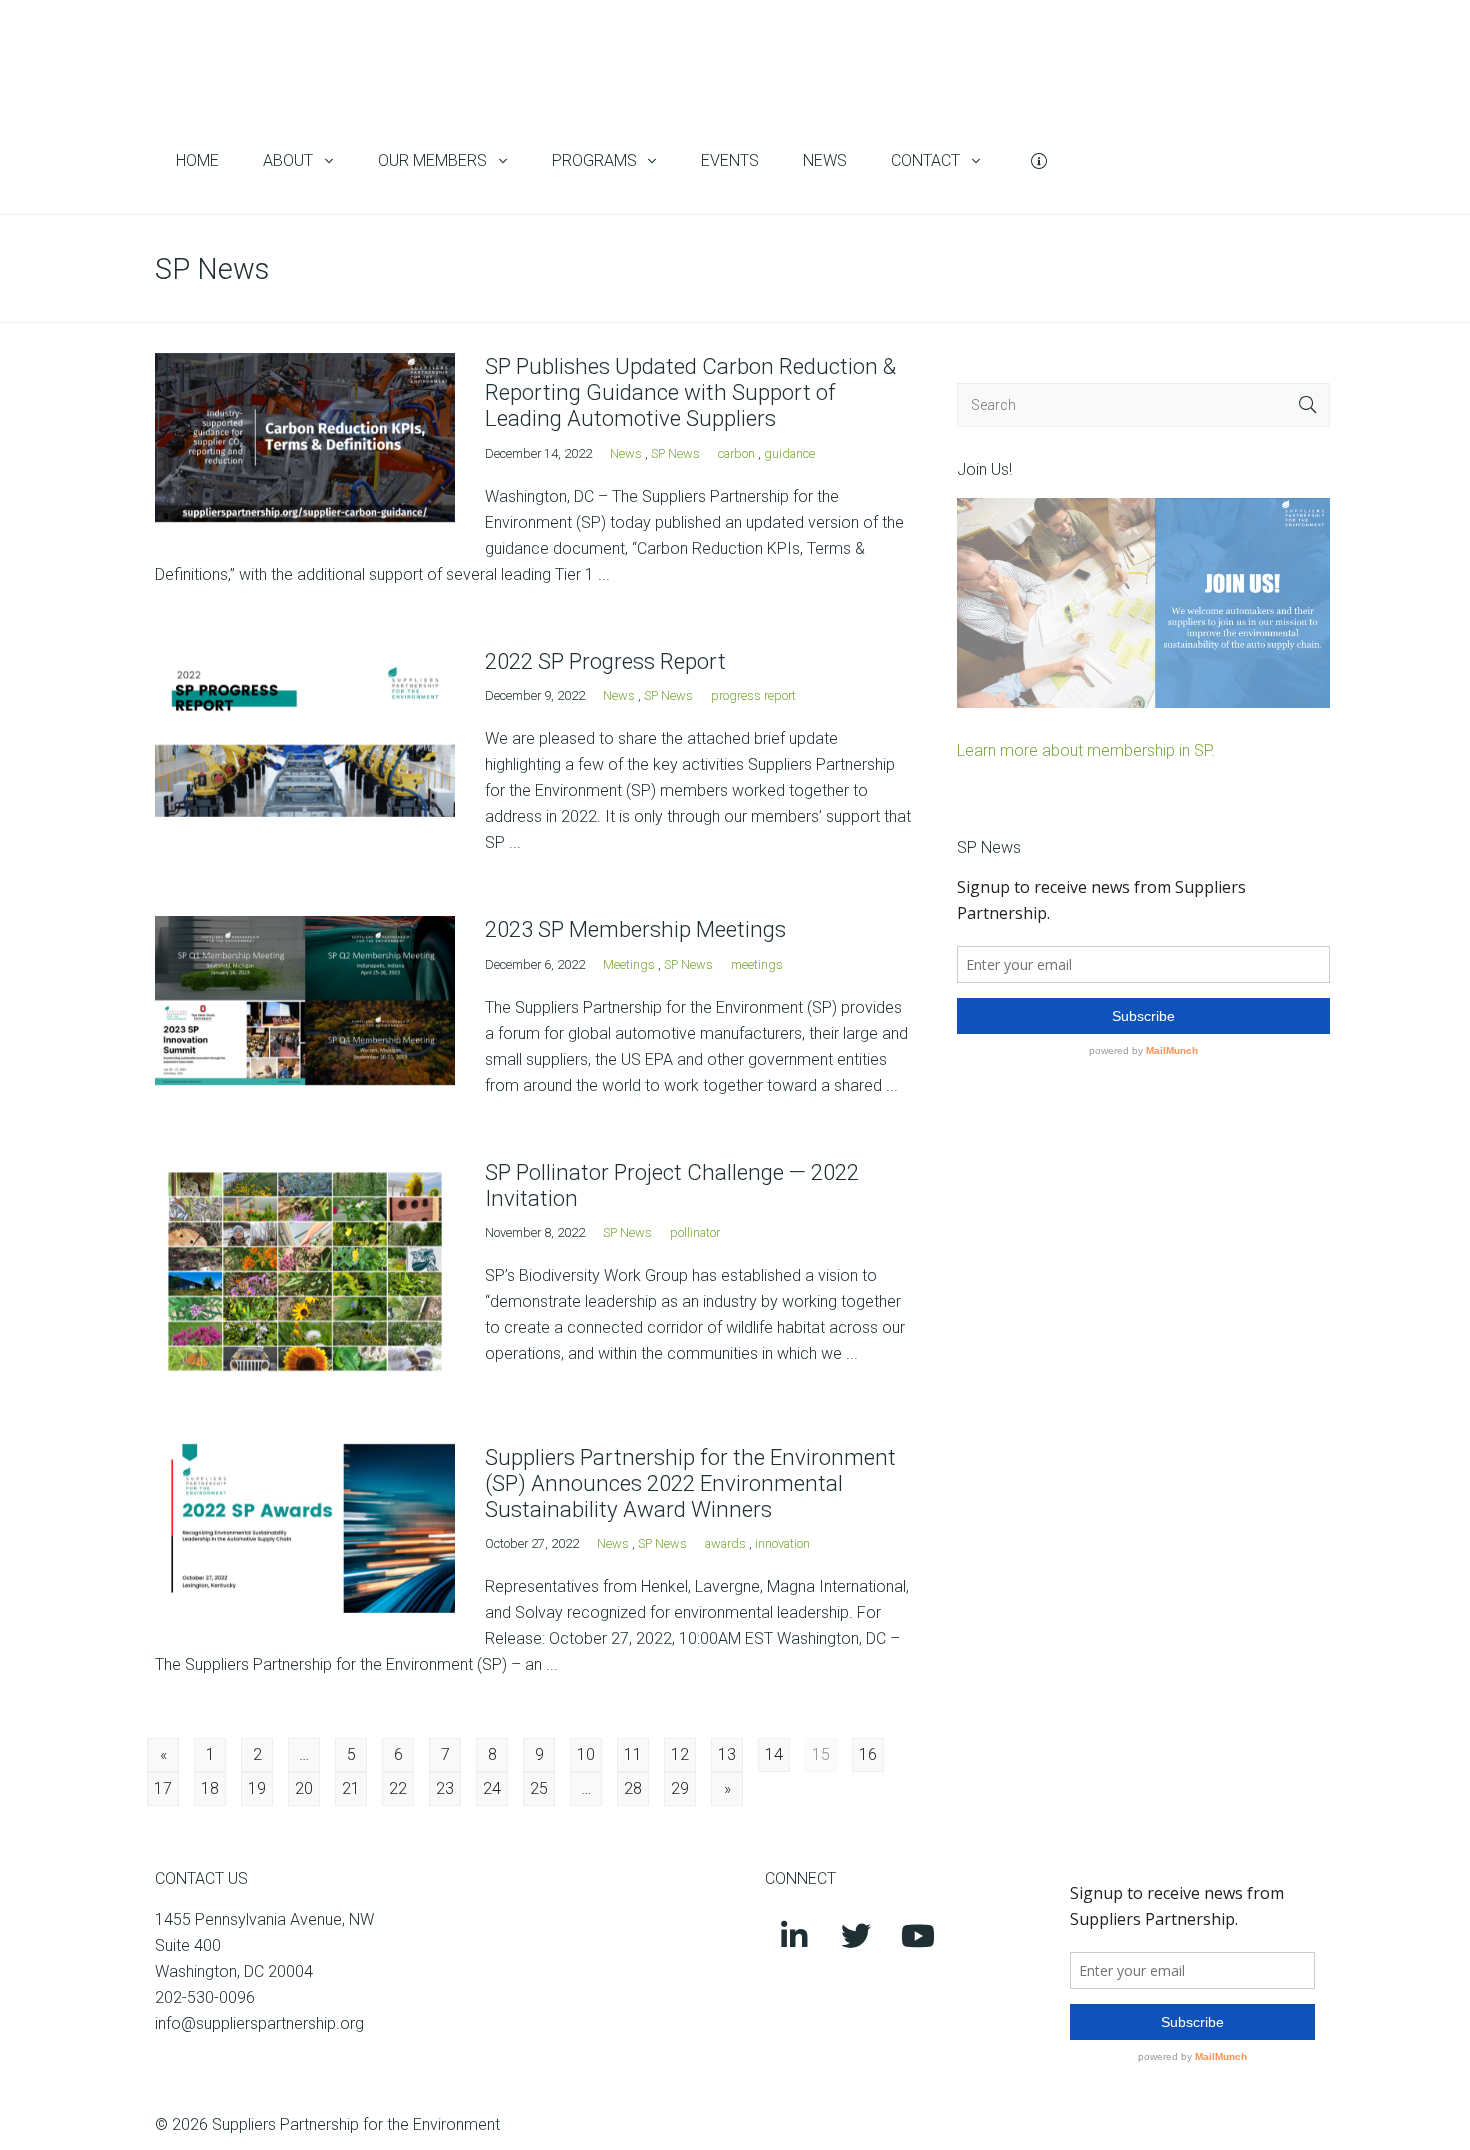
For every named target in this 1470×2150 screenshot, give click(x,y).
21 (351, 1788)
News (626, 453)
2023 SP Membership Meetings (635, 929)
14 (774, 1754)
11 (633, 1754)
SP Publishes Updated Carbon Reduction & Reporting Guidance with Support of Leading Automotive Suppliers (690, 392)
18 (210, 1788)
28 (633, 1788)
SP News (675, 453)
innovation (782, 1543)
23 (445, 1788)
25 (539, 1788)
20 (304, 1788)
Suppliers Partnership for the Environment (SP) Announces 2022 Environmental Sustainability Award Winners (690, 1483)
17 (163, 1788)
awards (725, 1543)
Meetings (629, 964)
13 (727, 1754)
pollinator (695, 1232)
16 (868, 1754)
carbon (736, 453)
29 (680, 1788)
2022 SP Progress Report (605, 661)
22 (398, 1788)
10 (586, 1754)
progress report (753, 695)
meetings (757, 964)
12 (680, 1754)
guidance (789, 453)
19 (257, 1788)
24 (492, 1788)
